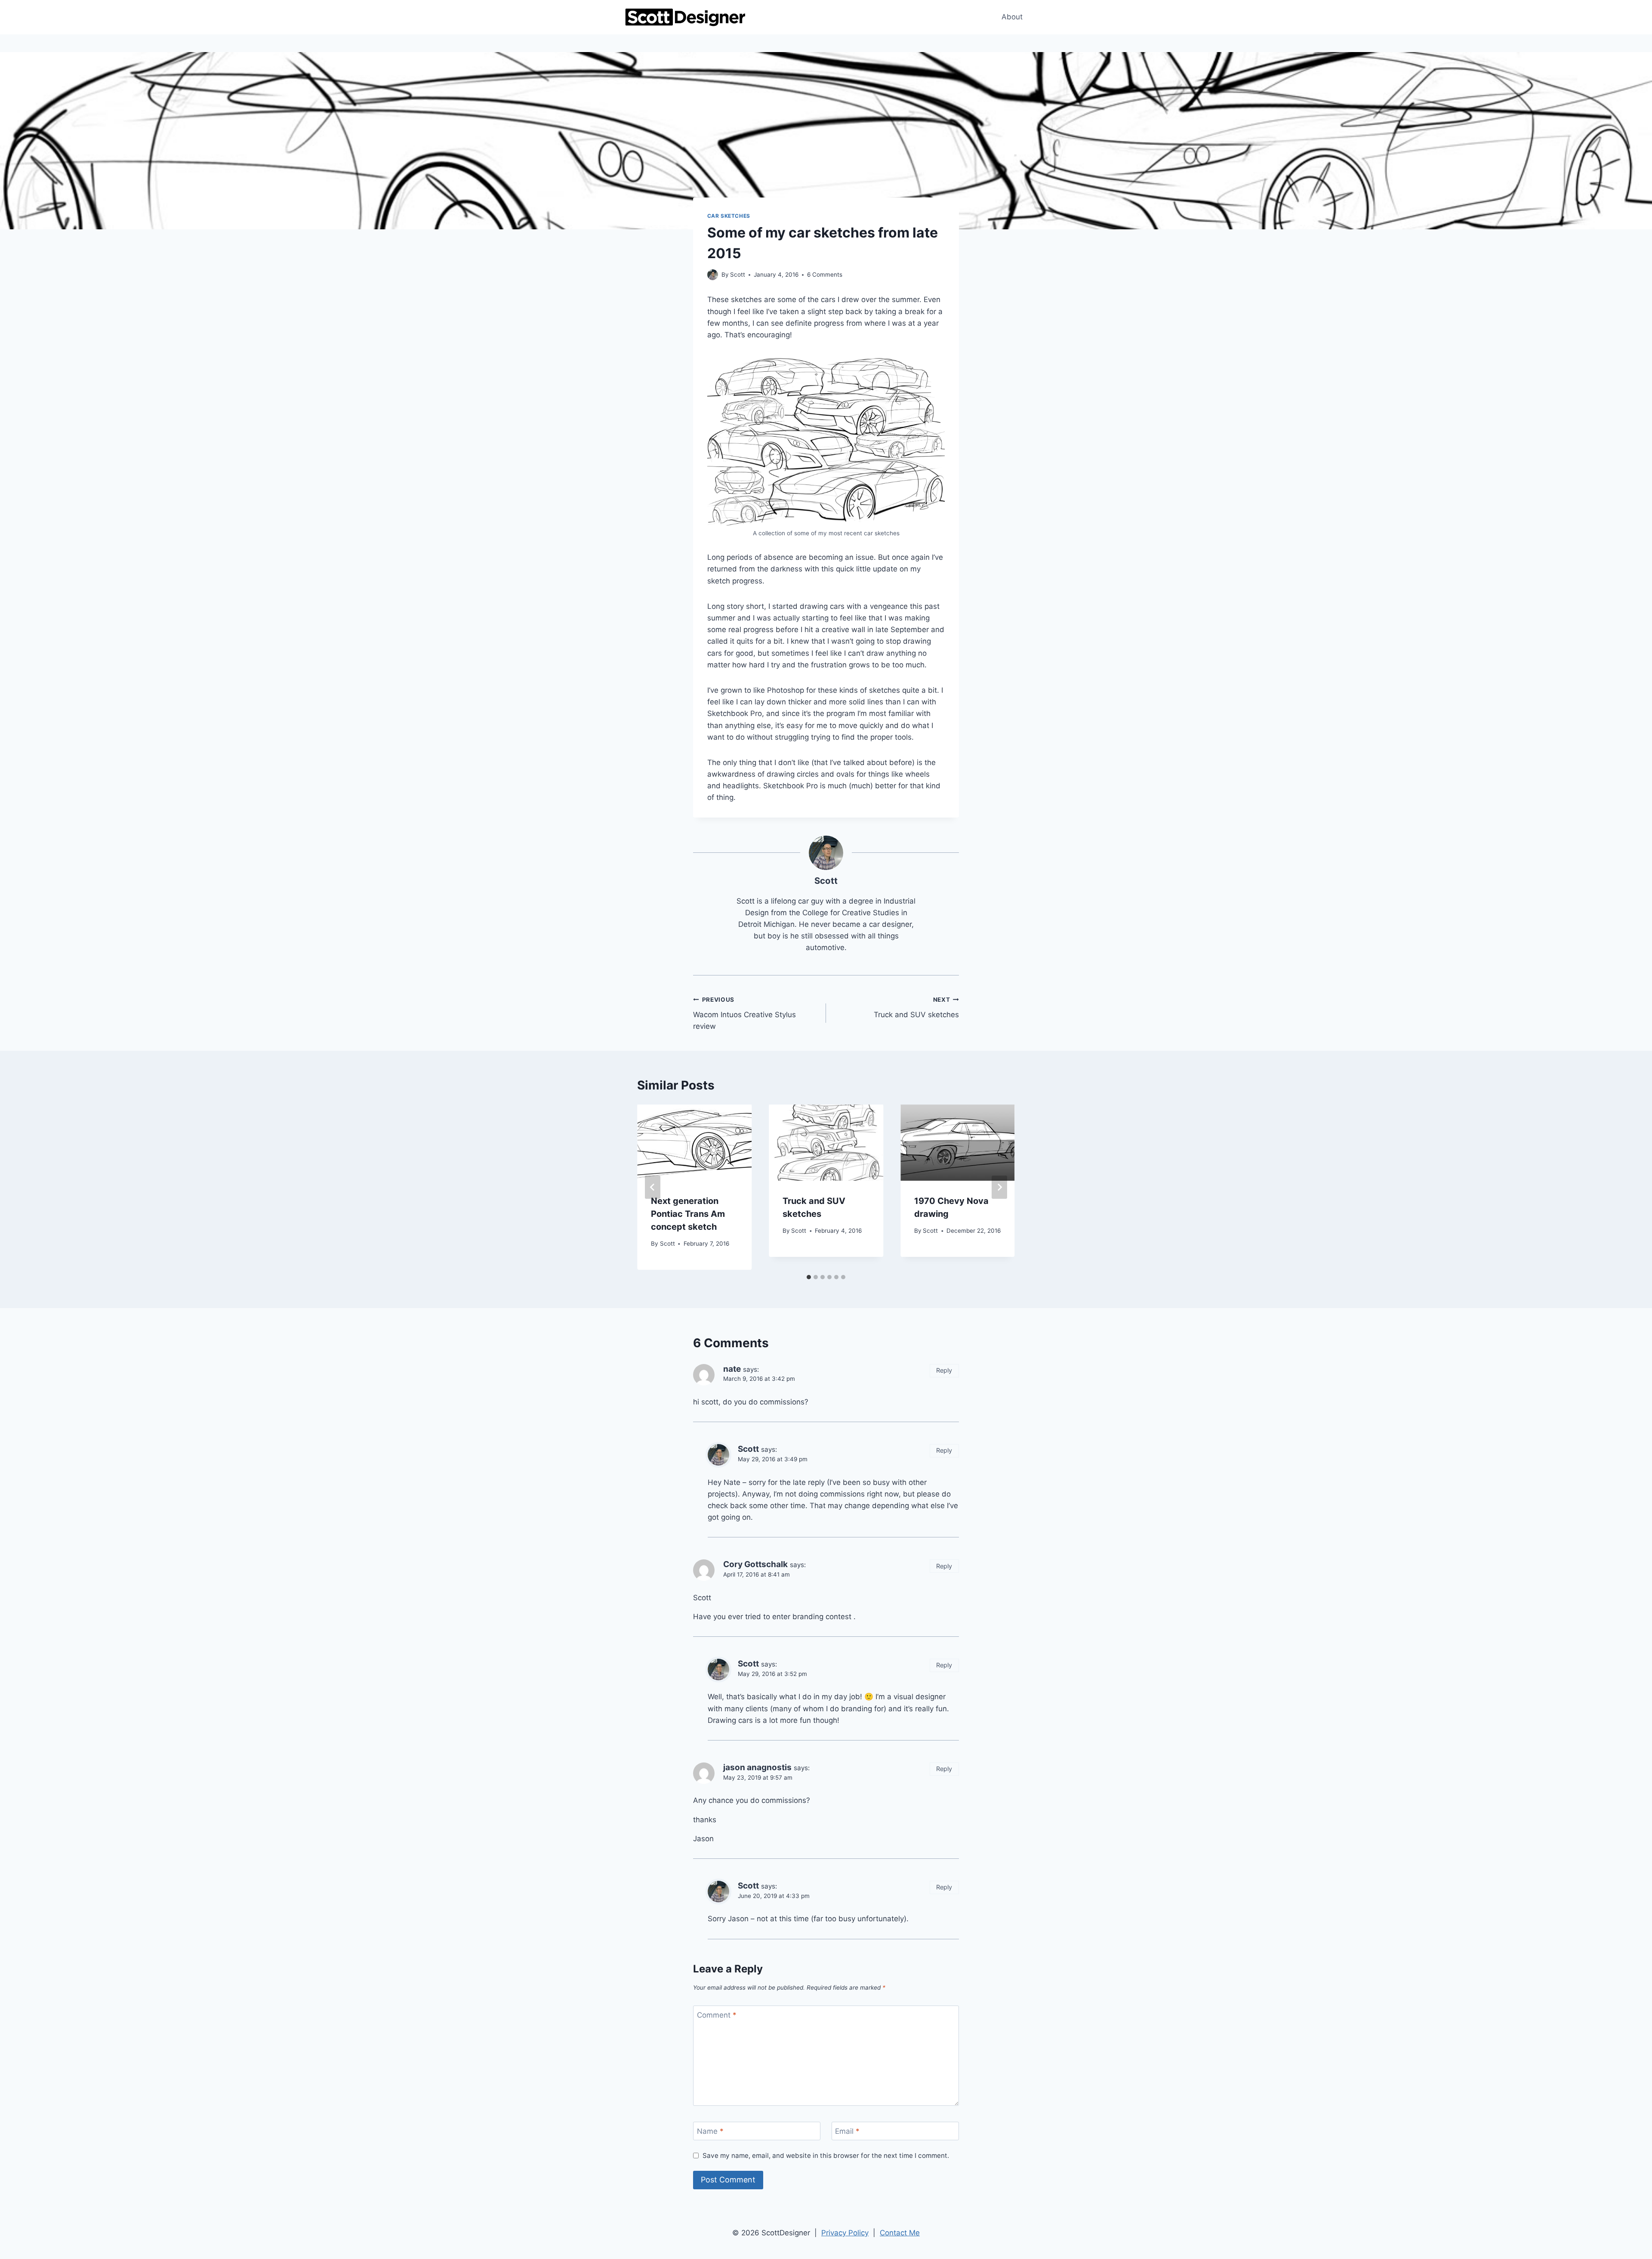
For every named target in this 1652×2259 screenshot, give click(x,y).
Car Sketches (729, 216)
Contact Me (900, 2233)
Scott (738, 275)
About (1012, 17)
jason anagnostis (757, 1767)
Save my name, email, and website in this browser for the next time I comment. (826, 2156)
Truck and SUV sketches (916, 1008)
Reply (944, 1370)
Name (710, 2131)
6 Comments (825, 275)
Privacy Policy (845, 2233)
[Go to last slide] (653, 1187)
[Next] (999, 1187)
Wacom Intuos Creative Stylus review (744, 1013)
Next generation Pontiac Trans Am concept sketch (688, 1214)
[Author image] (713, 275)
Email (847, 2131)
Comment (717, 2015)
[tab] (809, 1277)
